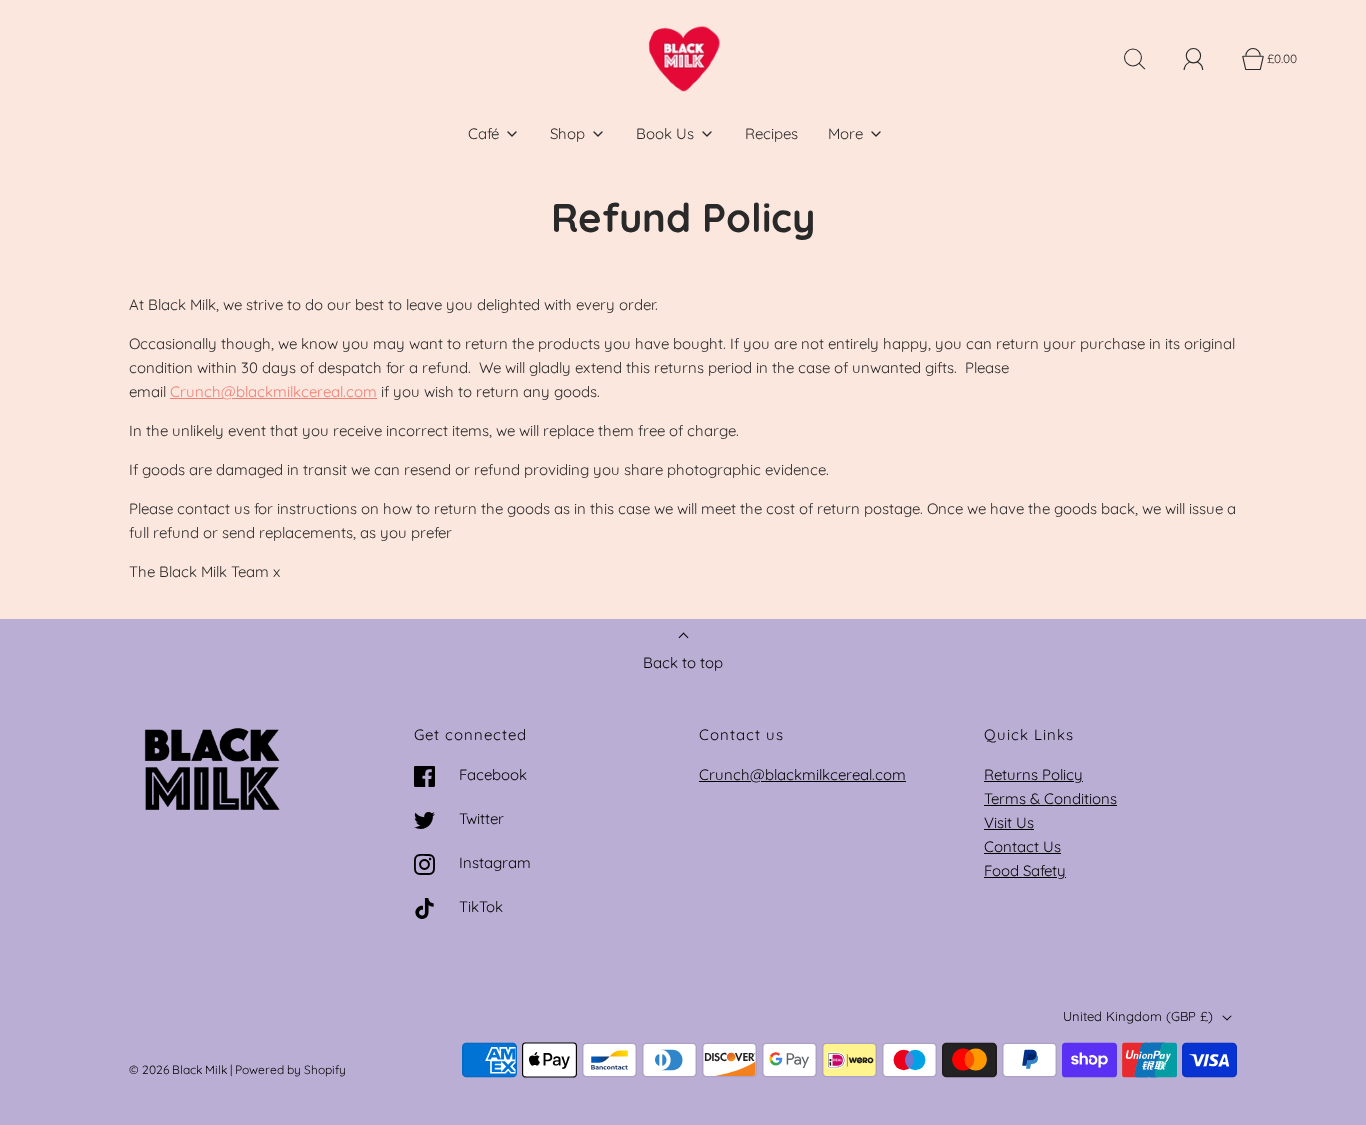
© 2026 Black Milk (178, 1069)
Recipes (771, 133)
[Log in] (1205, 59)
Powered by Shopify (290, 1069)
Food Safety (1025, 870)
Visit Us (1009, 822)
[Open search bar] (1146, 59)
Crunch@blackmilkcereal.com (273, 391)
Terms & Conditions (1050, 798)
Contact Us (1022, 846)
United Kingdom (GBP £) (1140, 1016)
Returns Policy (1033, 774)
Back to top (683, 662)
